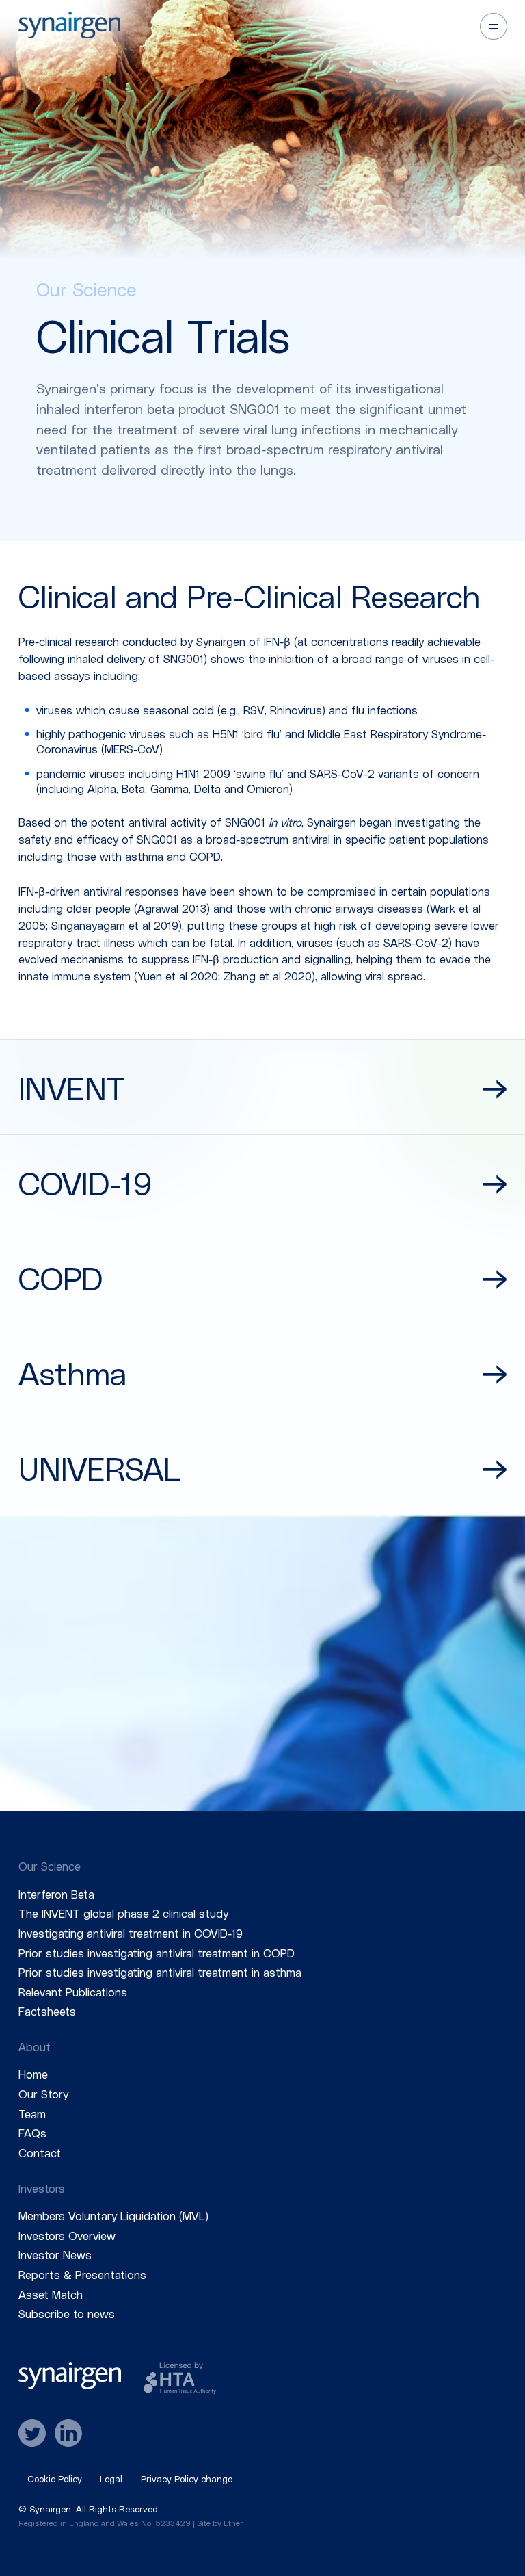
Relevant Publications (73, 1992)
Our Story (43, 2094)
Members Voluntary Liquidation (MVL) (113, 2215)
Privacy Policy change (187, 2479)
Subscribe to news (67, 2313)
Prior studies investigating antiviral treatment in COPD (157, 1953)
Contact (40, 2152)
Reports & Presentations (82, 2274)
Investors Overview (67, 2235)
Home (33, 2074)
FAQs (32, 2133)
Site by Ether (220, 2523)
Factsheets (47, 2011)
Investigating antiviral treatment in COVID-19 (131, 1933)
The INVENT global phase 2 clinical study (123, 1913)
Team (32, 2113)
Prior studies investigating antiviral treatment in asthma (160, 1972)
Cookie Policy (55, 2479)
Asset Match (51, 2294)
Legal (111, 2479)
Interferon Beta (56, 1894)
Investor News (55, 2254)
